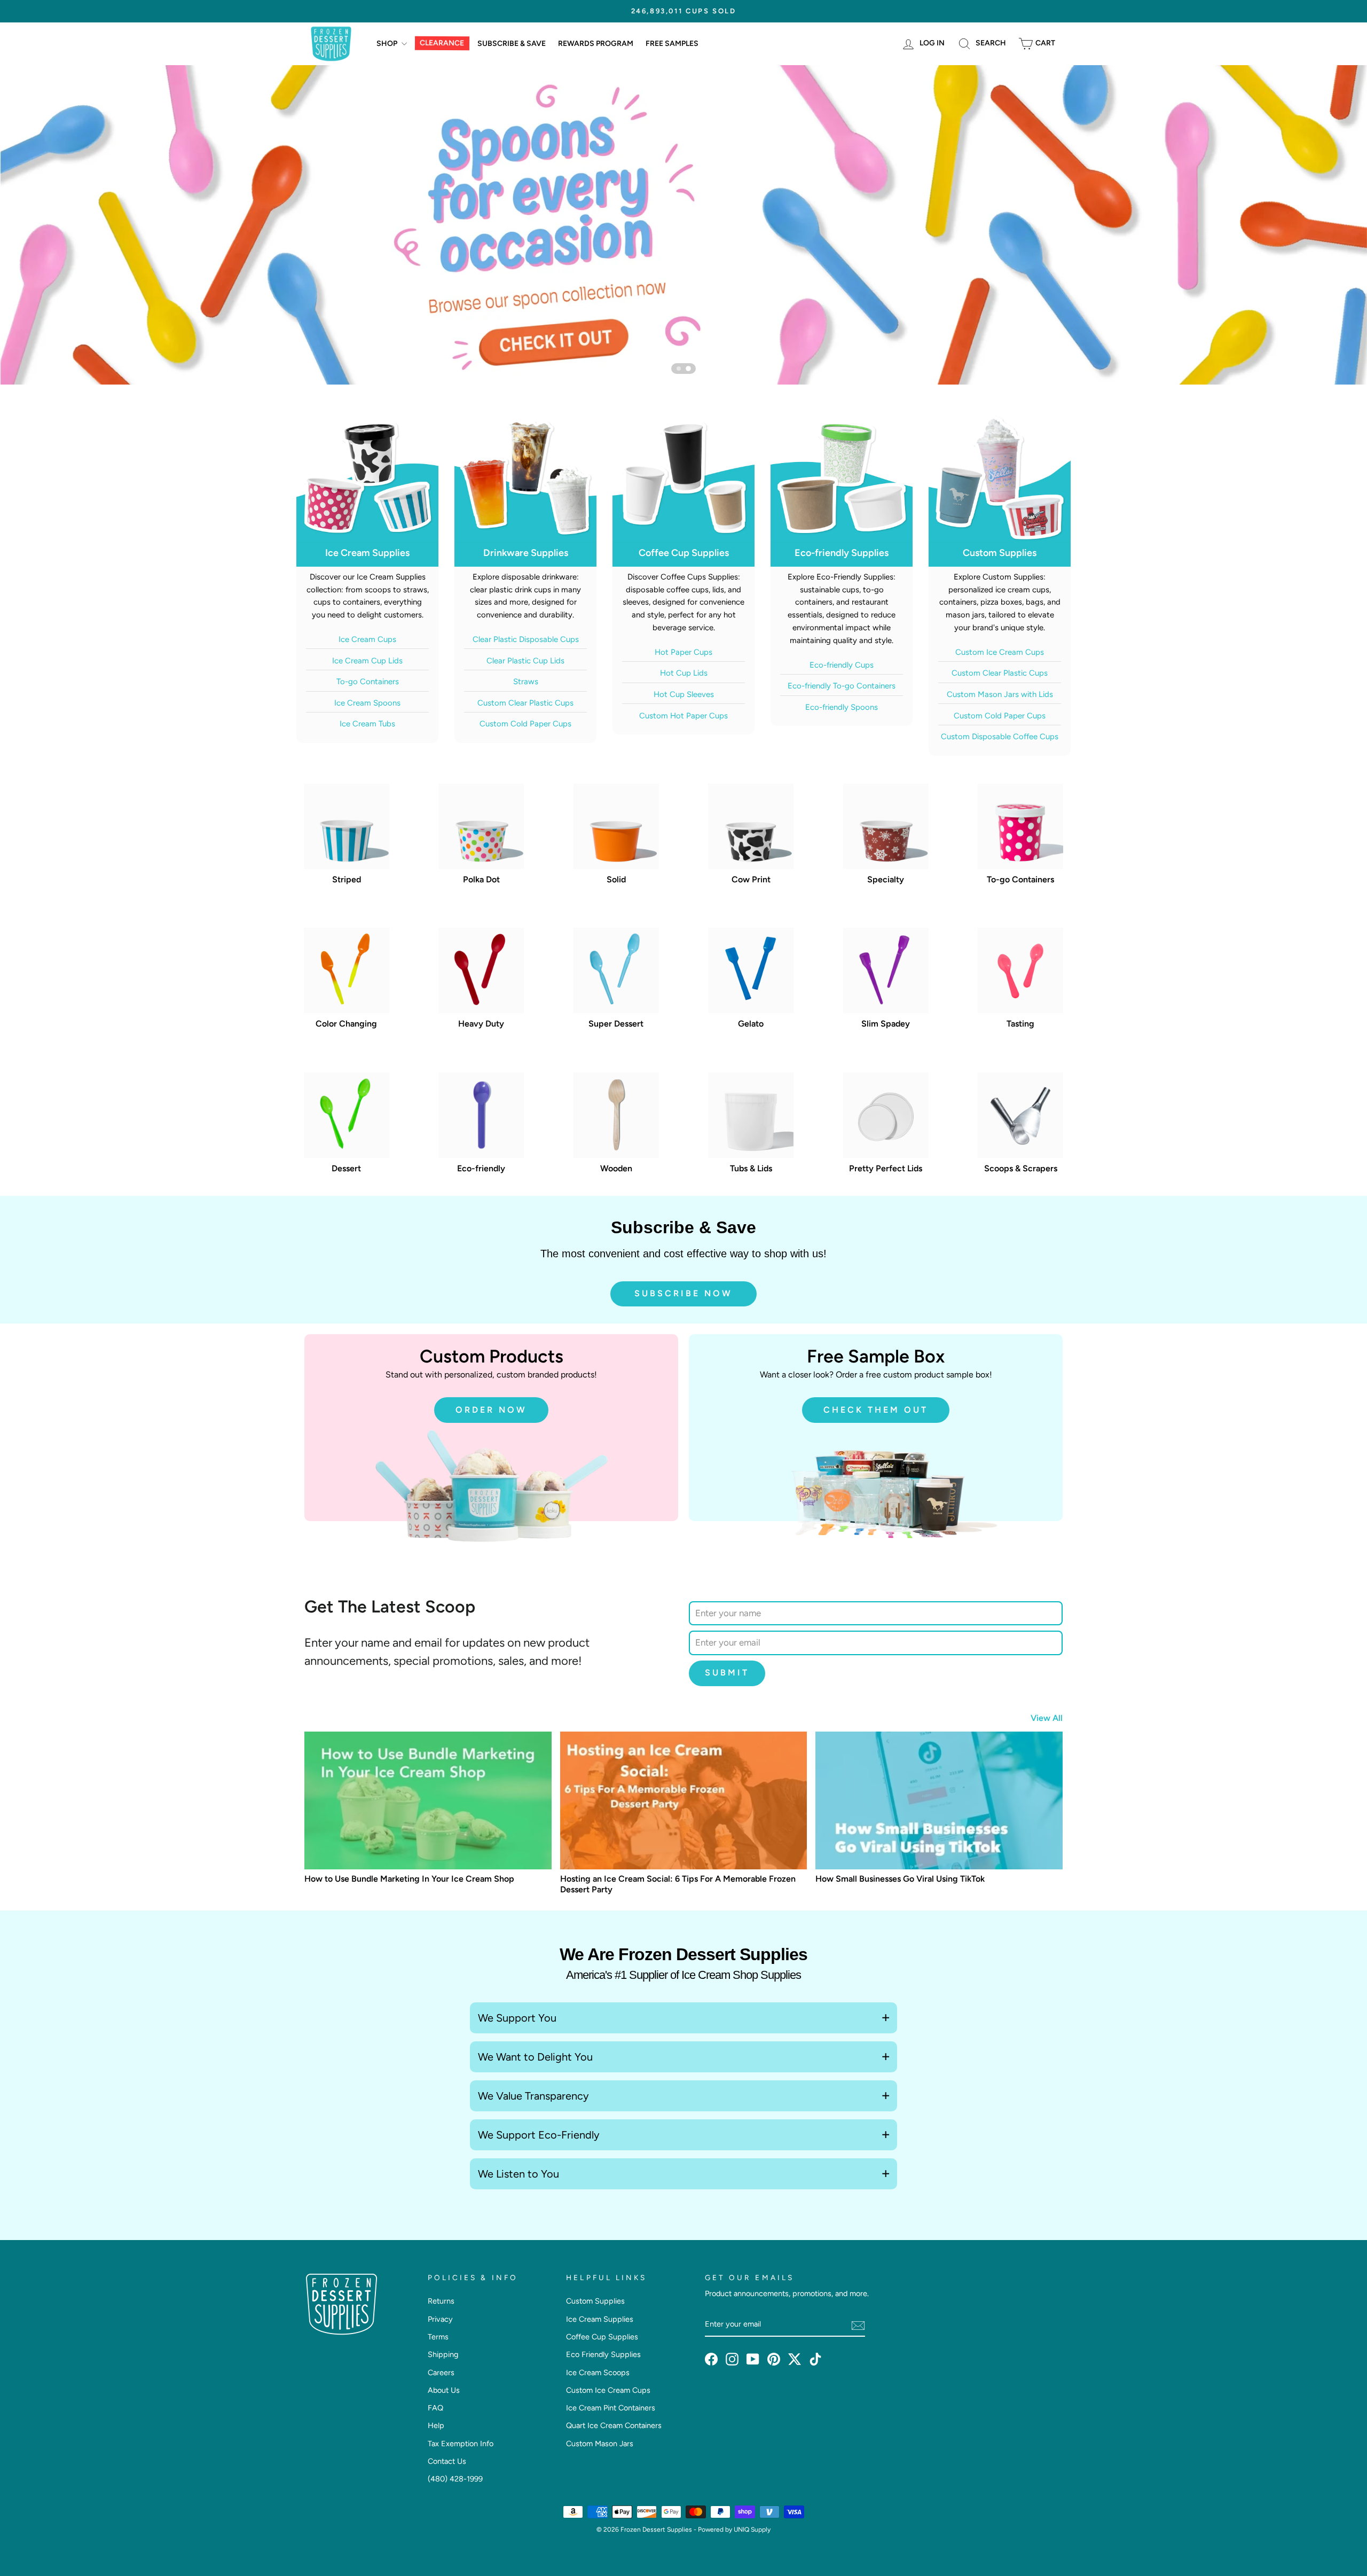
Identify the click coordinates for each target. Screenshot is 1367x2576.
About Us (444, 2390)
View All (1047, 1718)
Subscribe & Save (512, 44)
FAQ (435, 2408)
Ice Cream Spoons (367, 703)
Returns (441, 2301)
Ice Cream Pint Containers (611, 2408)
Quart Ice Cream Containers (614, 2425)
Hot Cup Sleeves (684, 694)
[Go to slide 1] (679, 369)
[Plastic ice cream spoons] (683, 225)
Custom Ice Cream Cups (1000, 652)
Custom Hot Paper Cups (683, 716)
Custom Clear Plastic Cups (525, 703)
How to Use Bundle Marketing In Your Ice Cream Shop (409, 1879)
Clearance (442, 44)
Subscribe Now (683, 1293)
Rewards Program (596, 44)
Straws (526, 682)
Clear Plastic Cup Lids (525, 661)
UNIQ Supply (752, 2530)
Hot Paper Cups (683, 652)
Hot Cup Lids (684, 673)
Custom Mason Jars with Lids (1000, 694)
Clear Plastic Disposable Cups (526, 639)
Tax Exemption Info (461, 2444)
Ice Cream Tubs (367, 724)
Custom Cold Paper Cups (525, 724)
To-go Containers (368, 682)
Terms (438, 2337)
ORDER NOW (491, 1410)
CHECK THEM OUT (876, 1410)
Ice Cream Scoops (598, 2373)
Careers (441, 2373)
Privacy (440, 2319)
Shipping (443, 2354)
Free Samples (672, 44)
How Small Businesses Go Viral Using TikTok (900, 1879)
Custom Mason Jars (600, 2444)
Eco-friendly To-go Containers (842, 686)
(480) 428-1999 (455, 2479)
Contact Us (447, 2461)
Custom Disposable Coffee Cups (1000, 737)
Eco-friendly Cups (842, 665)
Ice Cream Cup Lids (367, 661)
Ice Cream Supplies (600, 2319)
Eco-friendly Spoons (842, 707)
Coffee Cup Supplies (602, 2337)
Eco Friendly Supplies (603, 2354)
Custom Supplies (595, 2301)
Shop (388, 44)
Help (436, 2425)
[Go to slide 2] (688, 369)
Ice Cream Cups (367, 639)
